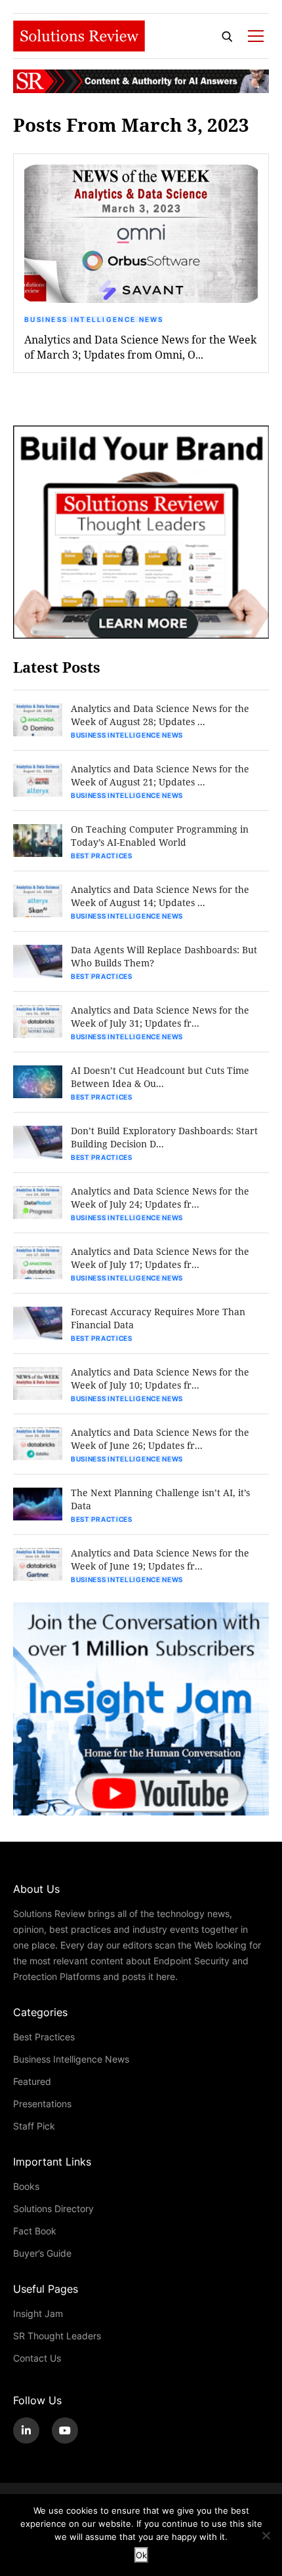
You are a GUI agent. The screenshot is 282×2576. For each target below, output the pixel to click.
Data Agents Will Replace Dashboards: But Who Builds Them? (164, 956)
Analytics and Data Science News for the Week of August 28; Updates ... (160, 715)
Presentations (42, 2104)
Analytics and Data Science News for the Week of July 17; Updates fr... (160, 1258)
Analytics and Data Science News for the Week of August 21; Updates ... (160, 775)
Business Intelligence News (94, 319)
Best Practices (102, 856)
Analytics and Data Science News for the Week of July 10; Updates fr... (160, 1378)
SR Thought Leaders (57, 2336)
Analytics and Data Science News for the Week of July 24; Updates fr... (160, 1198)
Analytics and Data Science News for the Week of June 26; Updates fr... (160, 1439)
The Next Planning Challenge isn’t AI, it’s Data (160, 1499)
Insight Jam (38, 2313)
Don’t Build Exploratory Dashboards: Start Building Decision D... (164, 1137)
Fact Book (35, 2231)
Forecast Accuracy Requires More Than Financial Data (158, 1318)
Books (26, 2186)
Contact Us (37, 2358)
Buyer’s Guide (42, 2253)
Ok (141, 2555)
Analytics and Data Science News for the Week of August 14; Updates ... (160, 896)
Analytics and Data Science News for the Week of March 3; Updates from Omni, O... (140, 347)
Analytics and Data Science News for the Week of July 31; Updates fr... (160, 1017)
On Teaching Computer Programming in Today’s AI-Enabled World (160, 836)
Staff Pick (34, 2126)
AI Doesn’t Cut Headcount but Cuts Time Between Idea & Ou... (160, 1077)
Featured (32, 2081)
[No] (266, 2535)
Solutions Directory (53, 2209)
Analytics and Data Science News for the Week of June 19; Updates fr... (160, 1559)
